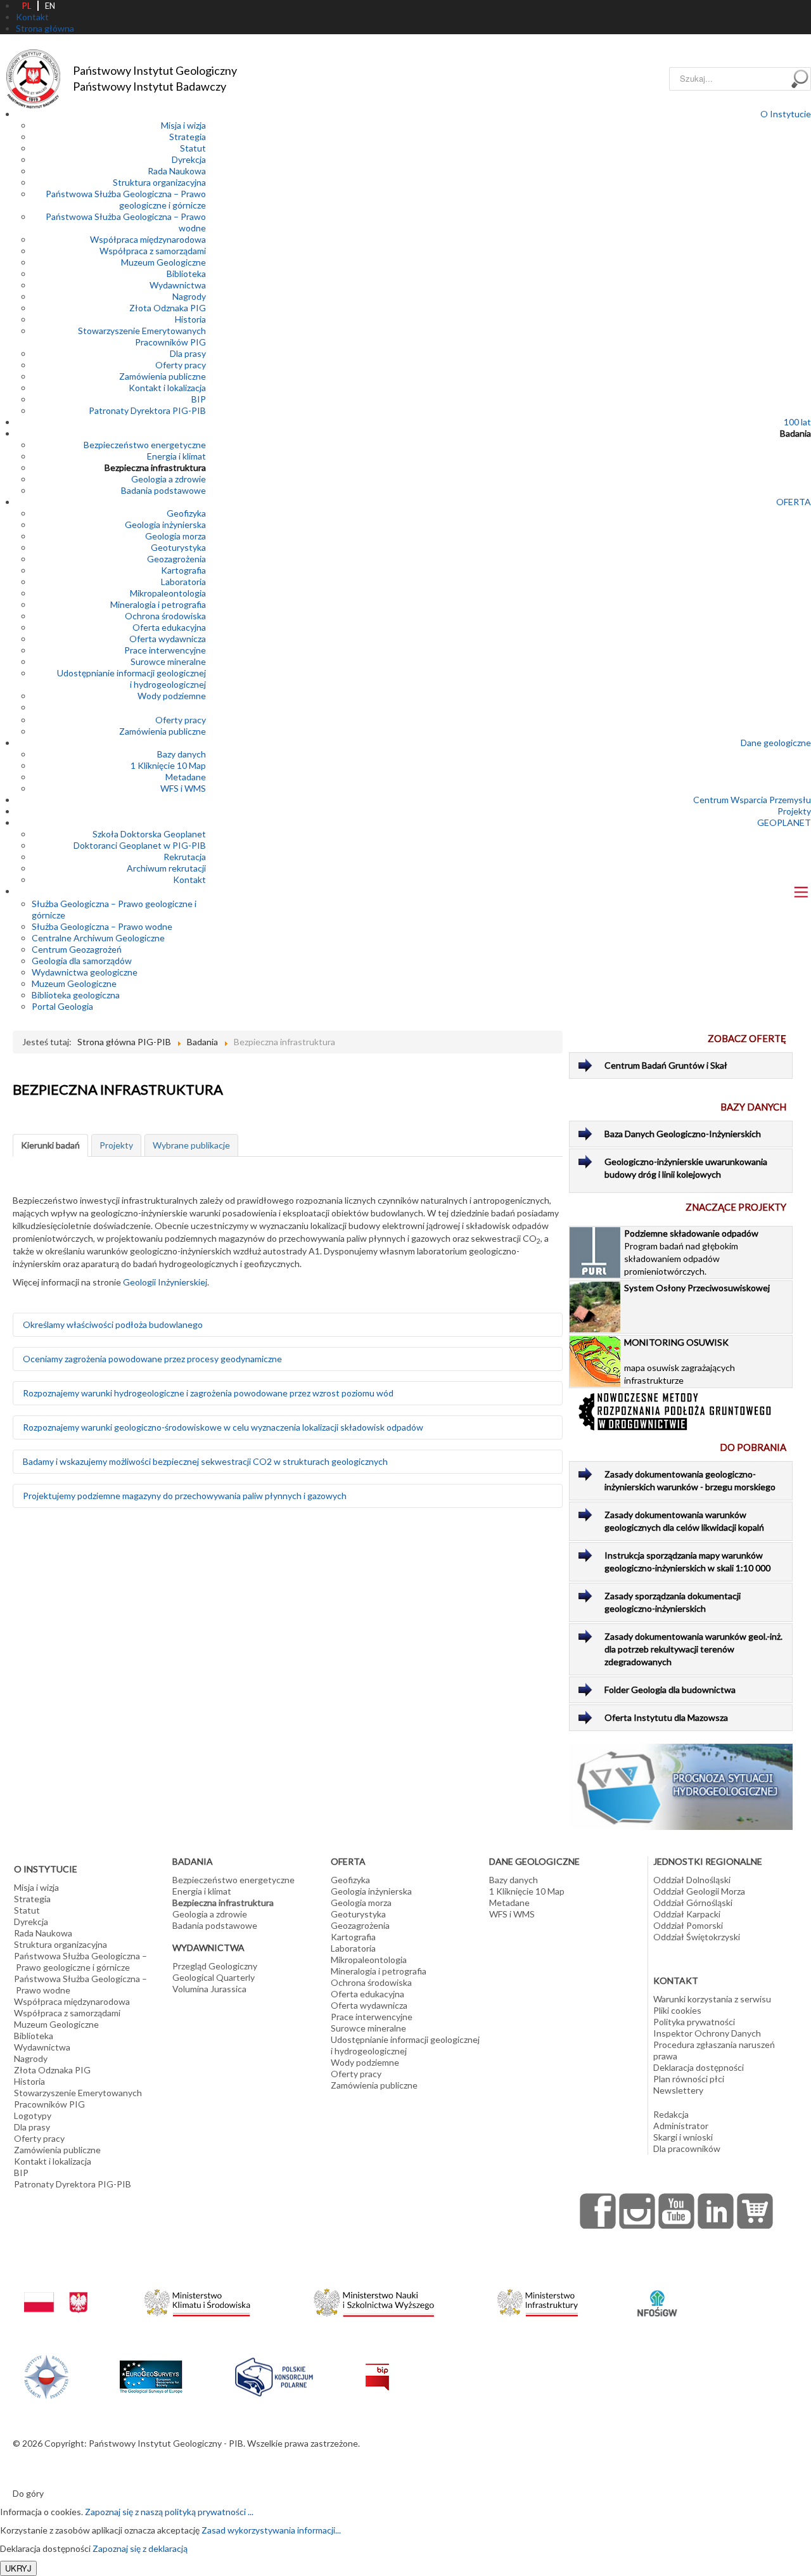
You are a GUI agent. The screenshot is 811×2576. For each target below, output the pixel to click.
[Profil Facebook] (598, 2211)
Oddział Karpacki (687, 1914)
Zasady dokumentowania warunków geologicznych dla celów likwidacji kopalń (684, 1521)
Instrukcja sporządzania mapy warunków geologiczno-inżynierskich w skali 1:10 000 (687, 1562)
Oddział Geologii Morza (699, 1891)
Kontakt (189, 879)
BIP (199, 399)
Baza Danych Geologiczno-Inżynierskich (683, 1134)
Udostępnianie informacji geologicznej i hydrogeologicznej (131, 679)
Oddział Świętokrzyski (697, 1937)
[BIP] (377, 2367)
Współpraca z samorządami (153, 251)
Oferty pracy (181, 365)
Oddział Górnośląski (693, 1903)
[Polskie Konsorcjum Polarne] (274, 2374)
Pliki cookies (677, 2010)
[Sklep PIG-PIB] (755, 2211)
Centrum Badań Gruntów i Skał (666, 1065)
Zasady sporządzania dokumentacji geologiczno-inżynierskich (673, 1602)
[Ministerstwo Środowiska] (197, 2299)
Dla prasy (188, 353)
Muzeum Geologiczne (163, 262)
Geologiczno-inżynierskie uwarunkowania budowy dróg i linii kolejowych (686, 1168)
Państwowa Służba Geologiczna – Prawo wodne (80, 1984)
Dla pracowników (687, 2148)
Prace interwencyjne (165, 650)
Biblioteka (186, 274)
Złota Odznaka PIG (168, 308)
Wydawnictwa (178, 285)
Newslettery (678, 2090)
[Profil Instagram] (637, 2211)
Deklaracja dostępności (699, 2067)
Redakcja (671, 2114)
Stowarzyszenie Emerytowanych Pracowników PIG (142, 336)
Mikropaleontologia (168, 593)
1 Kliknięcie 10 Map (168, 765)
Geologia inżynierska (165, 525)
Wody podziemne (172, 696)
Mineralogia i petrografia (158, 604)
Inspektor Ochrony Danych (707, 2033)
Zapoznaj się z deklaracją (140, 2548)
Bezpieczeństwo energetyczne (145, 445)
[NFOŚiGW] (657, 2295)
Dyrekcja (189, 159)
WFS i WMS (183, 788)
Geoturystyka (178, 547)
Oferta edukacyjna (169, 627)
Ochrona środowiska (165, 616)
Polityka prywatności (694, 2022)
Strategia (188, 137)
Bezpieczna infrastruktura (155, 467)
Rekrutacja (185, 857)
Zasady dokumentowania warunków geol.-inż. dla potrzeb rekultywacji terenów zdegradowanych (693, 1649)
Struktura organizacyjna (159, 182)
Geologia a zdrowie (169, 479)
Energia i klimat (176, 456)
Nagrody (189, 296)
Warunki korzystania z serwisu (712, 1999)
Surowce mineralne (168, 661)
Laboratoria (183, 582)
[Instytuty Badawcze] (46, 2375)
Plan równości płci (689, 2079)
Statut (193, 148)
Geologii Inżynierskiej (165, 1282)
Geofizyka (186, 513)
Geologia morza (176, 536)
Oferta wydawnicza (168, 639)
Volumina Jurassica (209, 1989)
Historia (190, 319)
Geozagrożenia (176, 559)
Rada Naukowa (177, 171)
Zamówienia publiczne (163, 376)
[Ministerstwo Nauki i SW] (374, 2300)
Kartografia (183, 570)
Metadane (186, 777)
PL (27, 6)
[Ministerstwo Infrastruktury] (538, 2299)
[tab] (50, 1145)
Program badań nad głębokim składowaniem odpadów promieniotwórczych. (691, 1252)
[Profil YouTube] (677, 2211)
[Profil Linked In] (716, 2211)
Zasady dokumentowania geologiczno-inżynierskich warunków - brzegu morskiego (690, 1480)
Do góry (28, 2493)
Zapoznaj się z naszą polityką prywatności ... (169, 2512)
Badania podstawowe (163, 490)
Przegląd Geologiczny (215, 1966)
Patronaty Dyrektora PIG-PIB (147, 410)
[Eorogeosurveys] (151, 2370)
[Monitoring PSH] (681, 1785)
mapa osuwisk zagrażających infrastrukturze (680, 1361)
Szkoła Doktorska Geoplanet (149, 834)
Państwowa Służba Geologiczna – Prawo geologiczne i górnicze (126, 199)
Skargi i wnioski (683, 2137)
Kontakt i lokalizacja (167, 388)
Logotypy (33, 2116)
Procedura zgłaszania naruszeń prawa (714, 2050)
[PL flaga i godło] (56, 2290)
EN (50, 6)
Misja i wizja (183, 125)
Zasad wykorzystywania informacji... (271, 2530)
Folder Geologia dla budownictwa (670, 1690)
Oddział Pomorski (688, 1925)
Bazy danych (182, 754)
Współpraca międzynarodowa (148, 239)
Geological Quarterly (214, 1977)
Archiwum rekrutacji (166, 868)
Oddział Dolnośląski (692, 1880)
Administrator (681, 2126)
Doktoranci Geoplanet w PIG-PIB (140, 845)
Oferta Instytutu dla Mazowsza (666, 1717)
